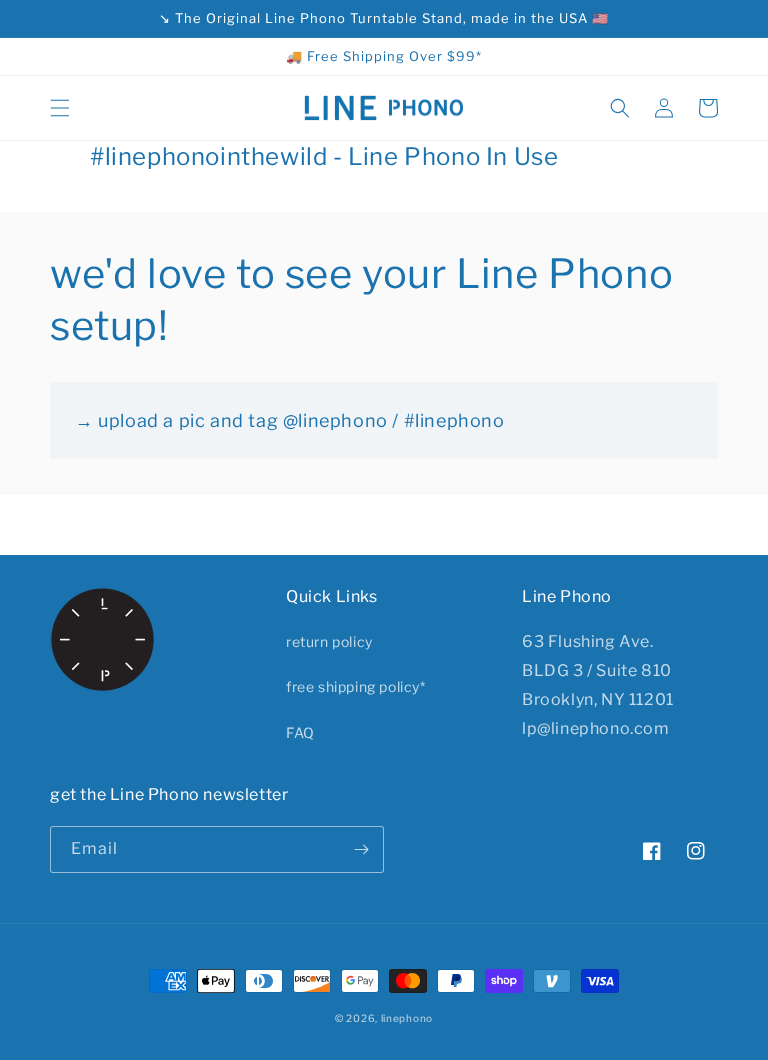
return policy (329, 641)
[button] (60, 108)
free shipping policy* (356, 686)
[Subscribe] (361, 849)
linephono (407, 1018)
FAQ (300, 732)
